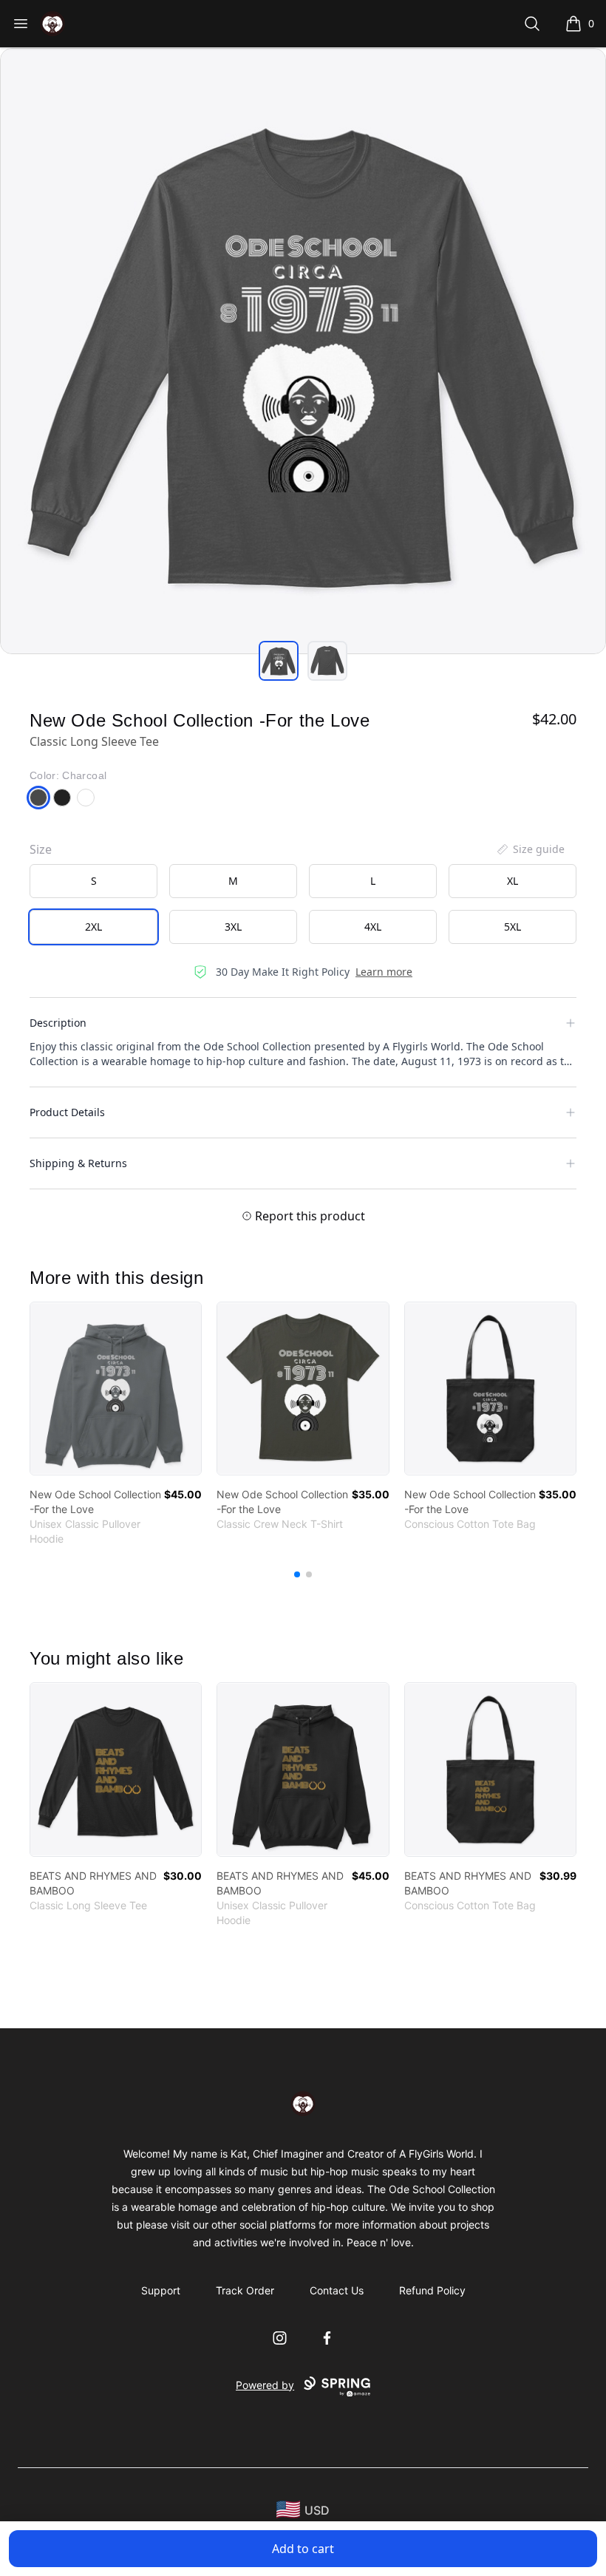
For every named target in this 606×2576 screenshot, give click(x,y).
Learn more (384, 972)
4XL (373, 927)
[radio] (93, 881)
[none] (530, 849)
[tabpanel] (303, 351)
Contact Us (337, 2290)
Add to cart (303, 2549)
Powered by (265, 2385)
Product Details (67, 1112)
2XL (93, 927)
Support (161, 2290)
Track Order (245, 2290)
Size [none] (41, 849)
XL (513, 881)
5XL (513, 927)
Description (58, 1023)
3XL (233, 927)
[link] (116, 1389)
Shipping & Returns (78, 1163)
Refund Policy (432, 2290)
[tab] (279, 661)
